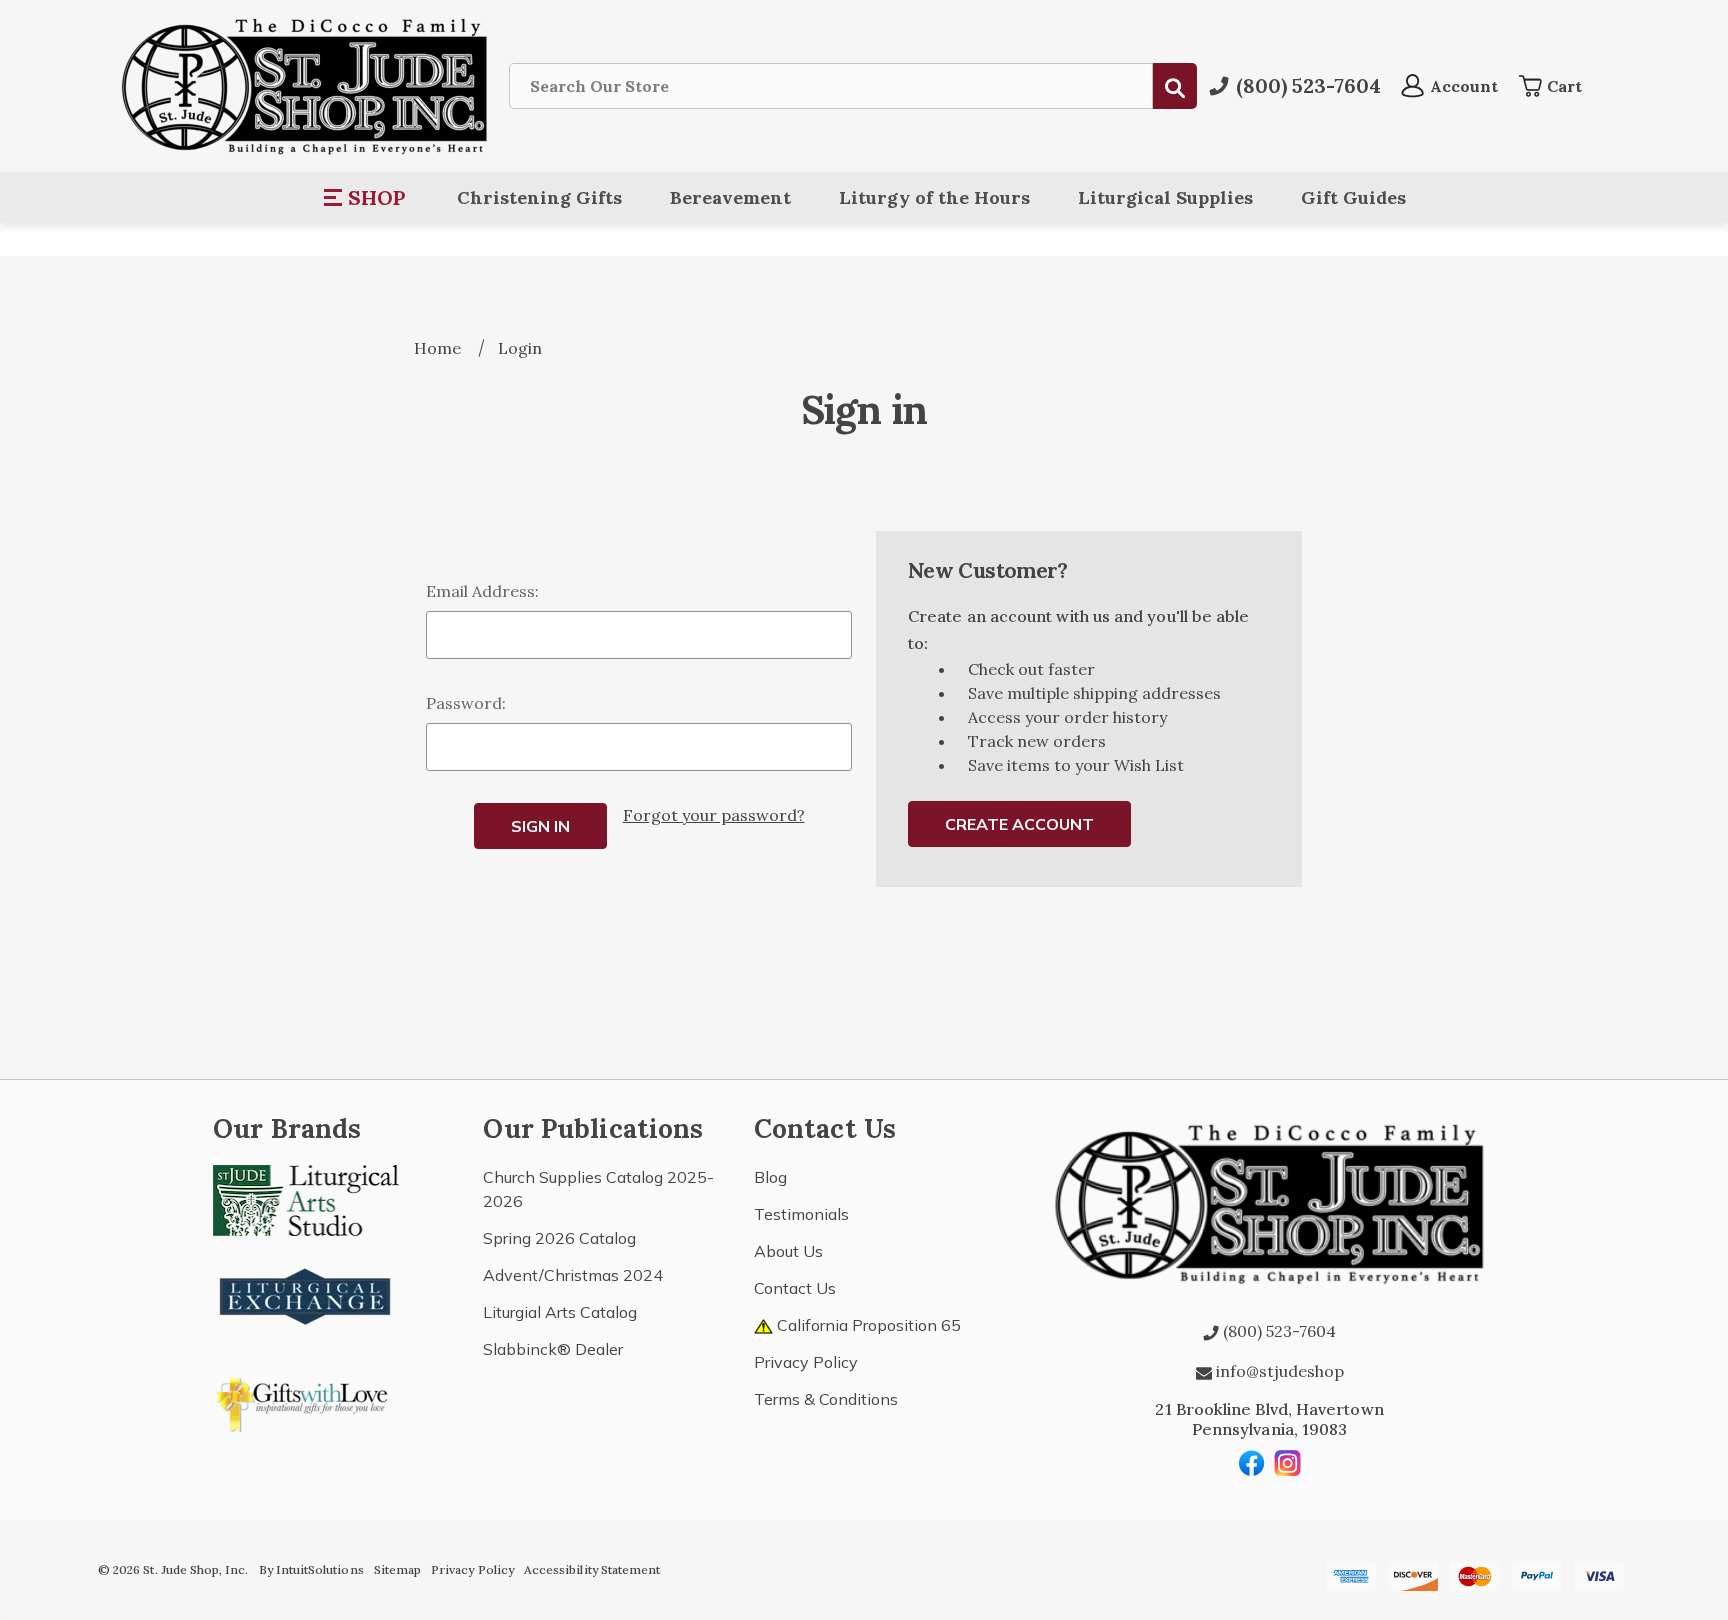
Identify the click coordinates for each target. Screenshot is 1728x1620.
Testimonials (801, 1214)
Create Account (1019, 824)
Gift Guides (1353, 197)
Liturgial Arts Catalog (560, 1312)
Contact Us (795, 1288)
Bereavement (730, 197)
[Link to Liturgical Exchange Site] (306, 1294)
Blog (770, 1177)
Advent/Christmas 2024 (573, 1275)
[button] (365, 198)
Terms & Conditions (826, 1399)
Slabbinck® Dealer (553, 1349)
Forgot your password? (714, 815)
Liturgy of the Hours (934, 197)
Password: (466, 703)
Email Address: (482, 591)
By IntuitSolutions (311, 1569)
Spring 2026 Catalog (559, 1238)
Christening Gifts (539, 197)
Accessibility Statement (592, 1569)
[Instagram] (1288, 1463)
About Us (788, 1251)
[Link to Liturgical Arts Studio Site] (306, 1198)
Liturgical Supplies (1165, 197)
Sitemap (397, 1569)
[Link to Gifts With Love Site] (306, 1401)
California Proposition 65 (867, 1325)
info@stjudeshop (1278, 1371)
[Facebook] (1252, 1463)
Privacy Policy (806, 1362)
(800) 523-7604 (1277, 1331)
